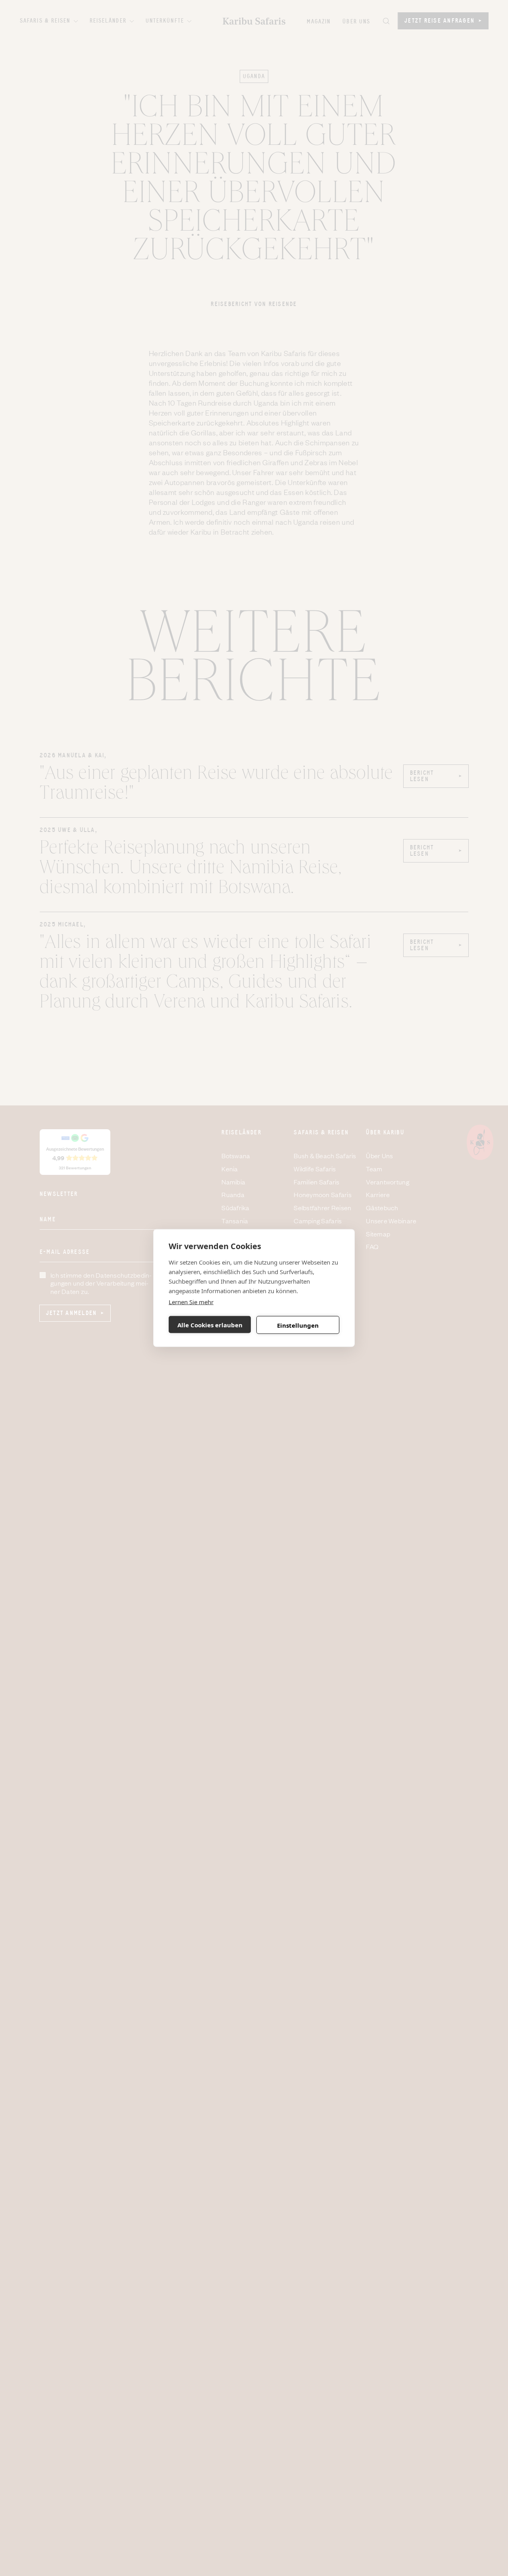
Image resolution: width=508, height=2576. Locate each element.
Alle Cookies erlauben (210, 1325)
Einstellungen (298, 1325)
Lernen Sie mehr (191, 1302)
